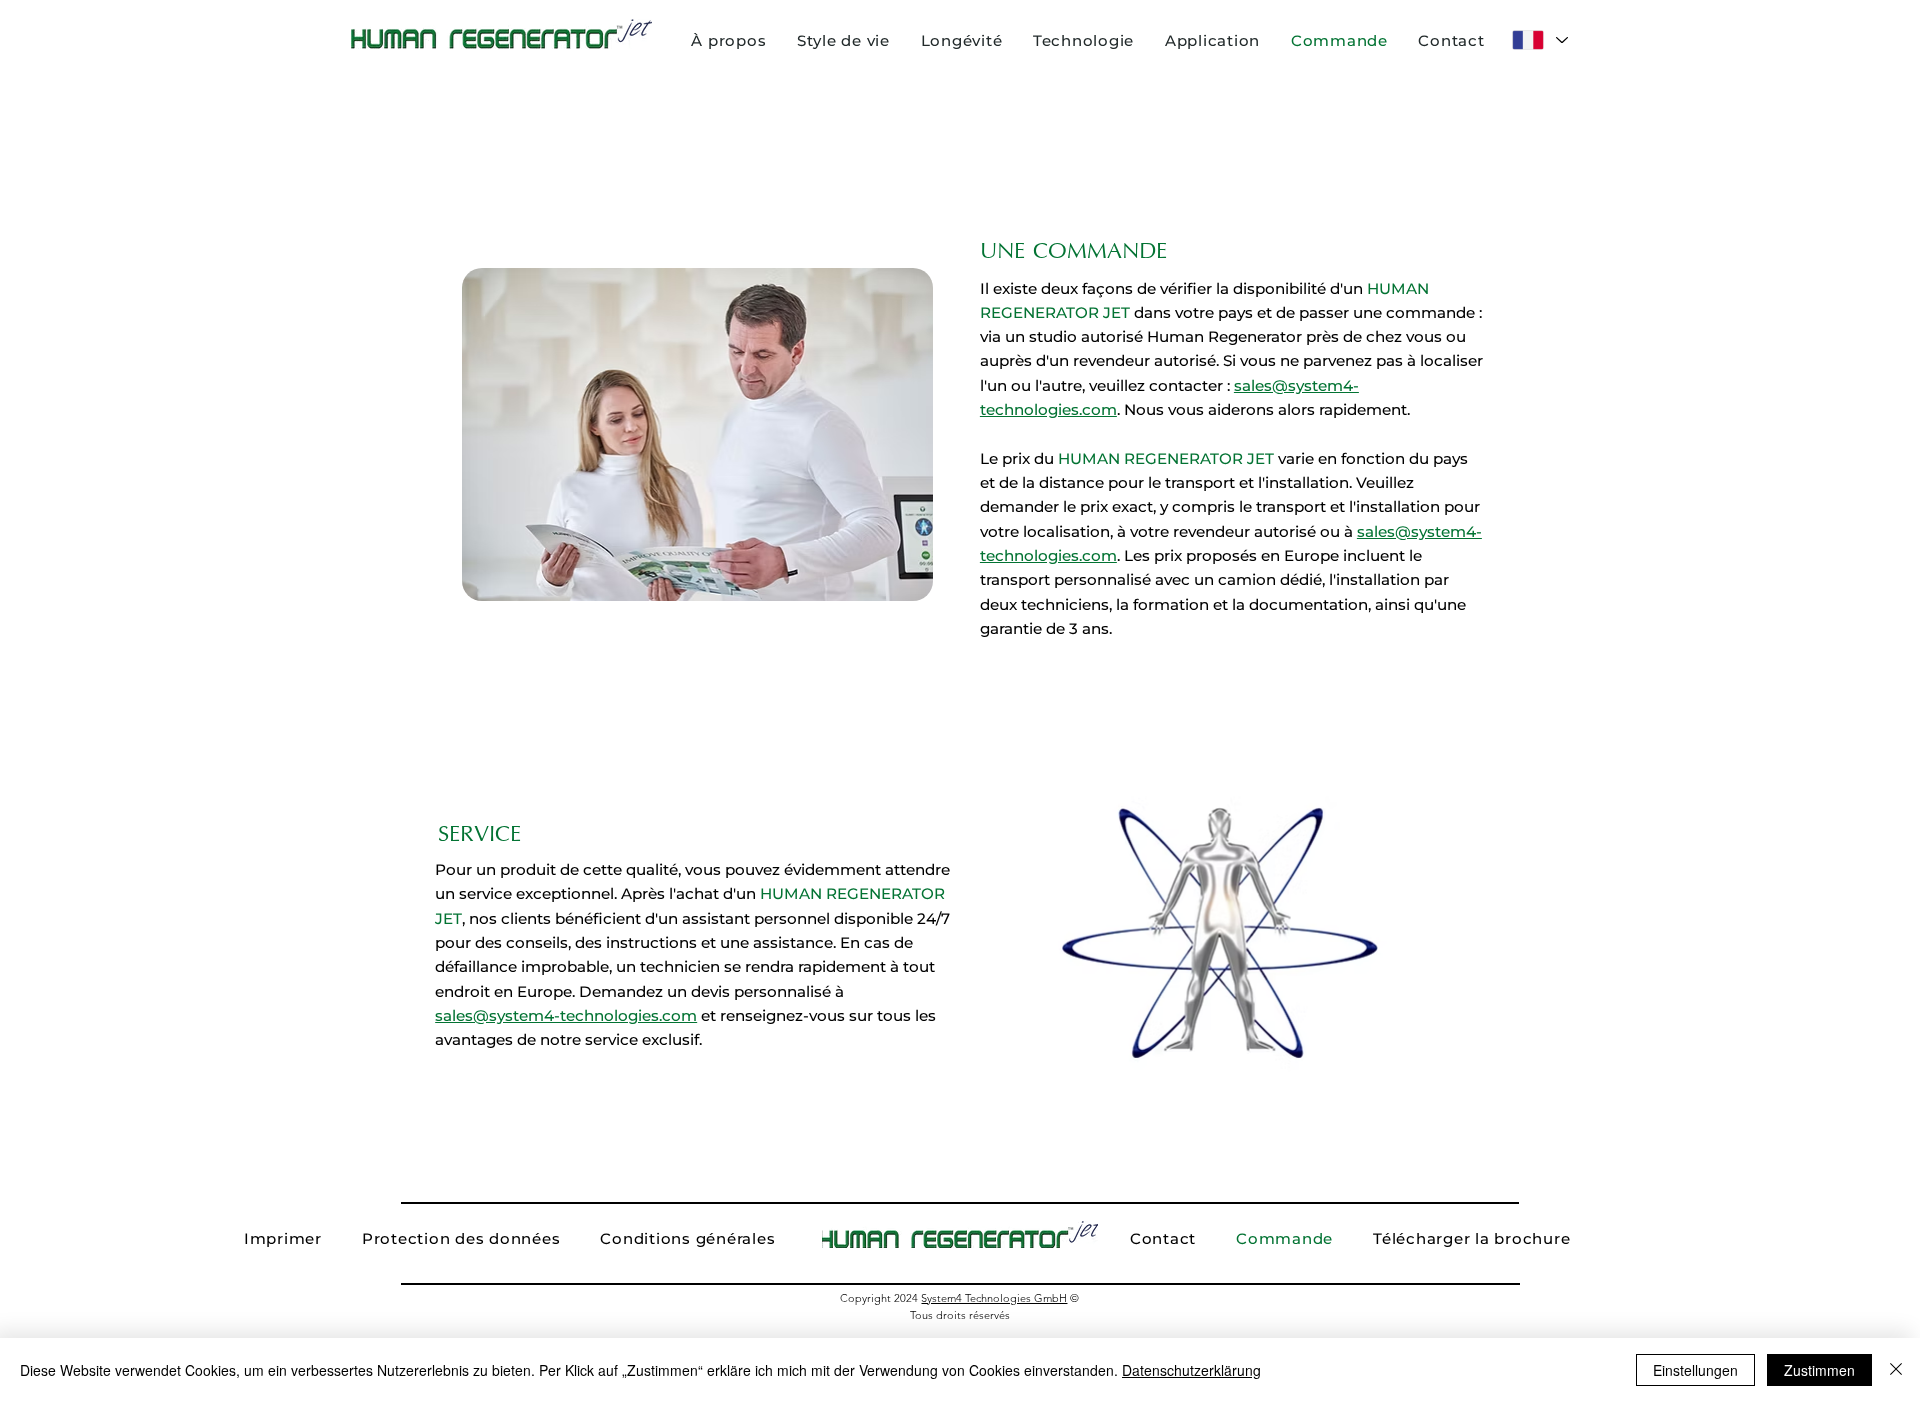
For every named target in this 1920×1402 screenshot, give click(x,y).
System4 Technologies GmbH (994, 1298)
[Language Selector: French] (1538, 40)
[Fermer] (1896, 1370)
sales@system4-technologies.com (566, 1015)
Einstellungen (1695, 1370)
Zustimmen (1819, 1370)
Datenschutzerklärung (1191, 1370)
